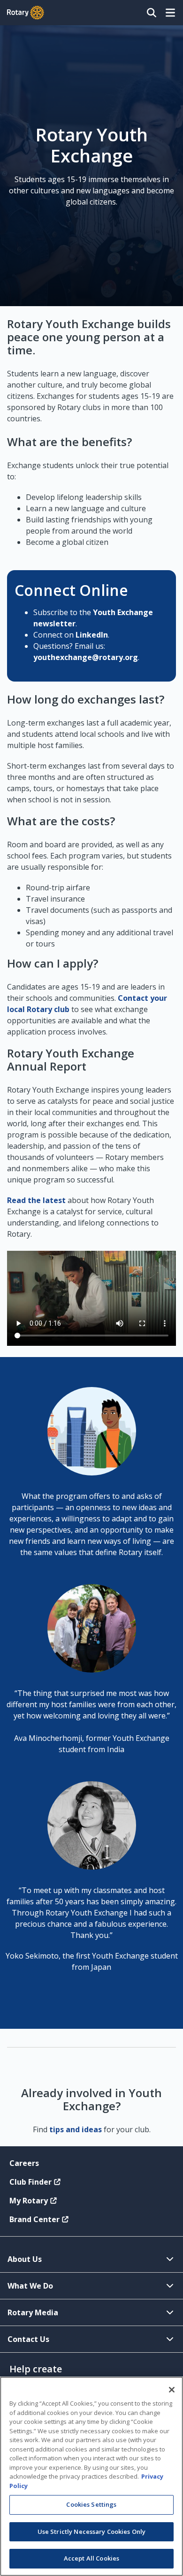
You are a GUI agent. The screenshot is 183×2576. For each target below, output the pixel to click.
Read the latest (36, 1200)
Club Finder (30, 2182)
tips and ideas (76, 2129)
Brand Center (34, 2219)
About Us (25, 2259)
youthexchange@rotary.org (86, 657)
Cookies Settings (91, 2504)
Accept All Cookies (91, 2558)
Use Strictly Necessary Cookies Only (92, 2532)
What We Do (30, 2286)
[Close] (172, 2390)
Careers (24, 2163)
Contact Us (28, 2339)
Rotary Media (33, 2312)
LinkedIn (92, 635)
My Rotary (29, 2201)
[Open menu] (170, 13)
